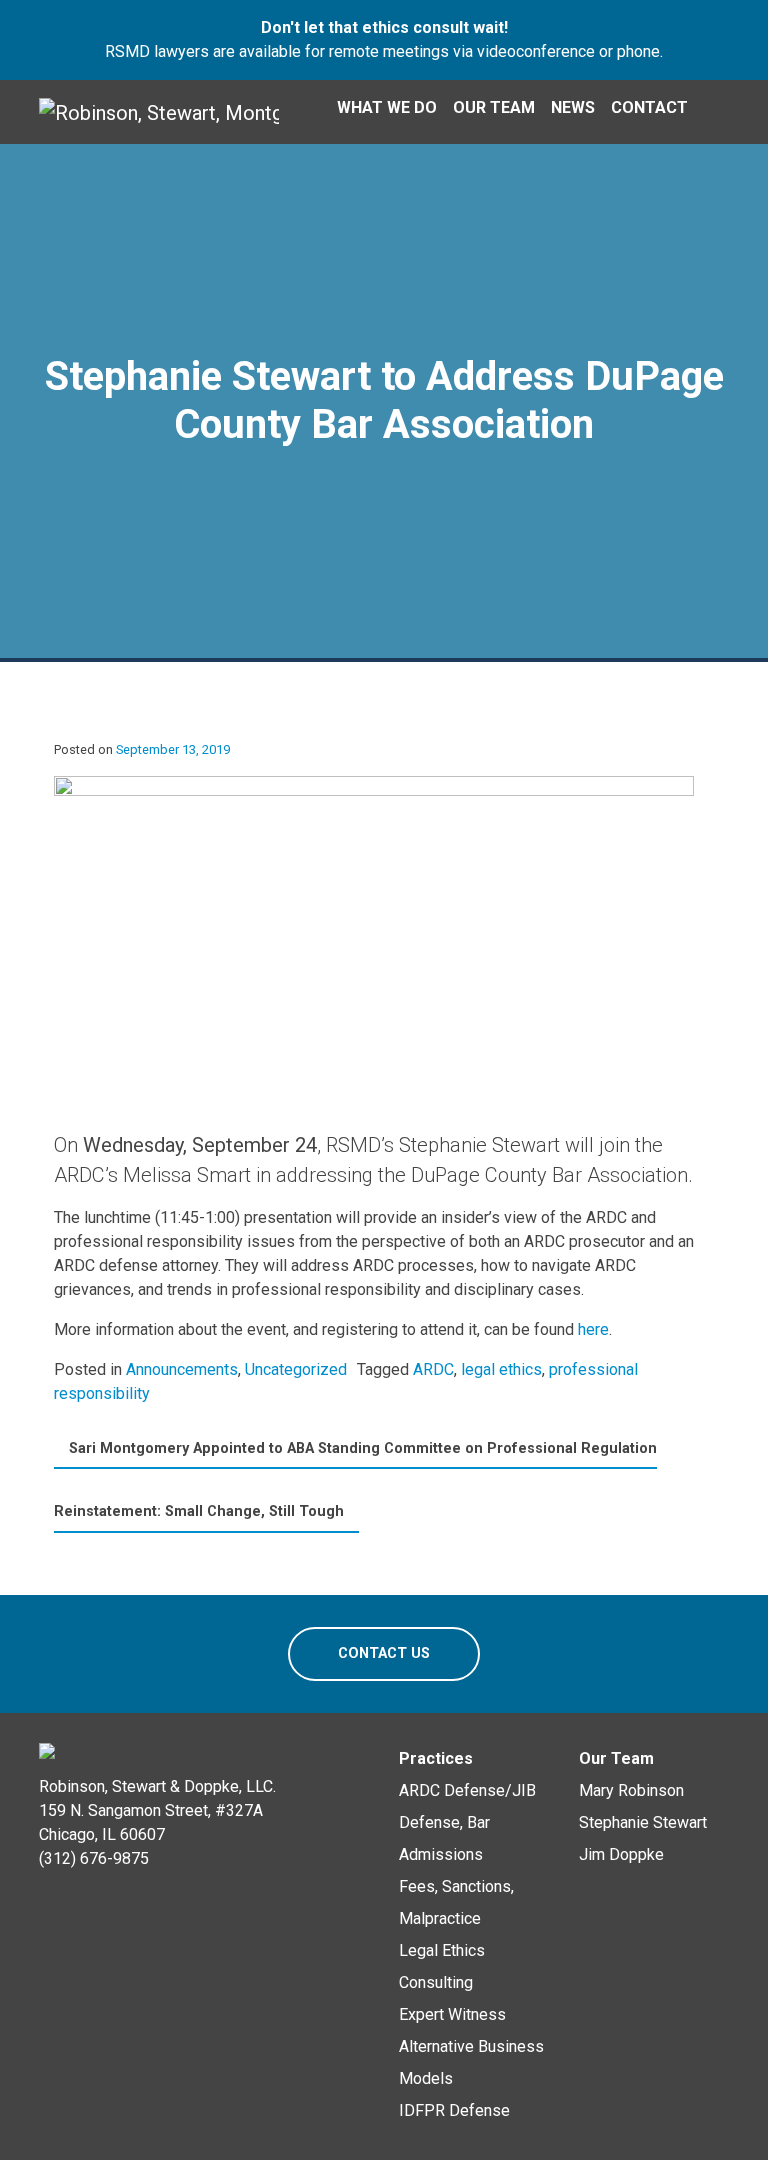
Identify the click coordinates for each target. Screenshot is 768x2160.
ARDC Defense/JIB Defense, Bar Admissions (467, 1822)
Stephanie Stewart (643, 1822)
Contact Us (384, 1653)
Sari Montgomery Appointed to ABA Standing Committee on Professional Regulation (361, 1448)
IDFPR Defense (454, 2110)
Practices (436, 1758)
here (593, 1329)
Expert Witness (452, 2014)
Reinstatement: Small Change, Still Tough (201, 1511)
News (573, 107)
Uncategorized (296, 1369)
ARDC (433, 1369)
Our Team (494, 107)
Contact (649, 107)
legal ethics (501, 1369)
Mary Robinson (631, 1790)
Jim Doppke (621, 1854)
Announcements (182, 1369)
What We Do (387, 107)
